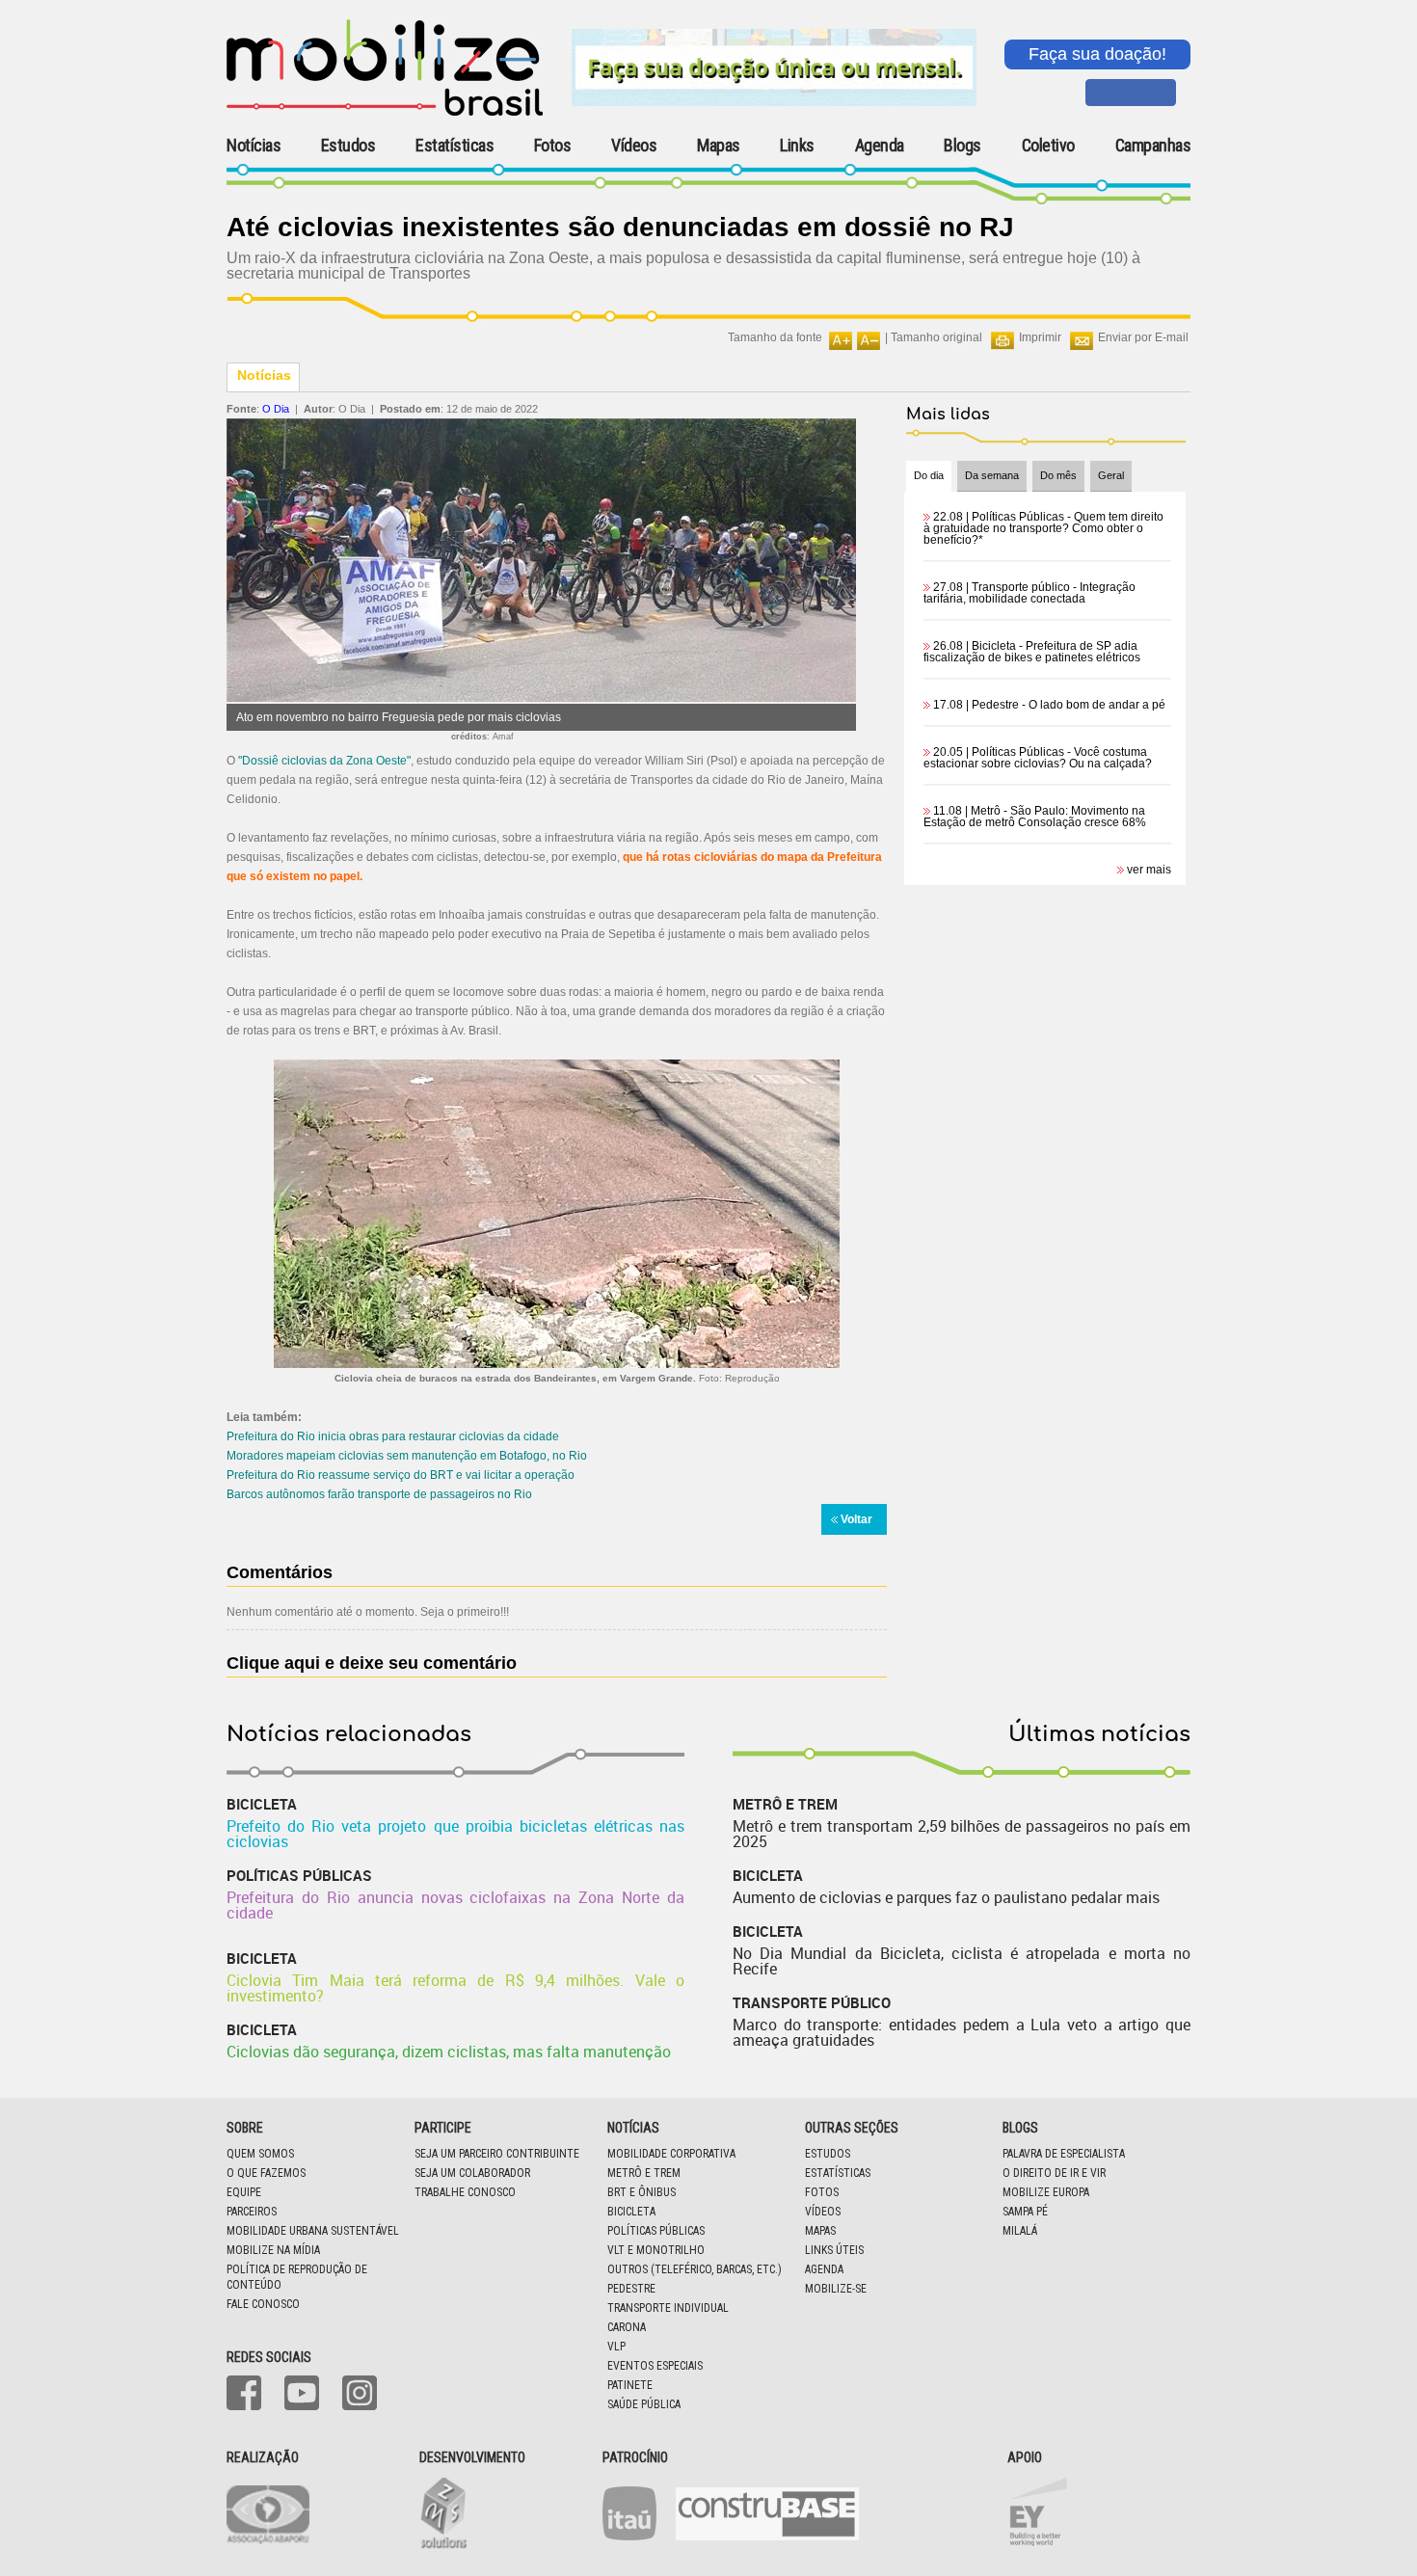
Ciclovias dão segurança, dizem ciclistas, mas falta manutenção (449, 2052)
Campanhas (1153, 146)
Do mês (1058, 475)
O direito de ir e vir (1054, 2173)
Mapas (719, 146)
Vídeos (634, 146)
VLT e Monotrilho (656, 2250)
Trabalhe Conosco (465, 2192)
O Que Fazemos (266, 2173)
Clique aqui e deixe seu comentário (372, 1663)
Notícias (254, 146)
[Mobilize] (385, 112)
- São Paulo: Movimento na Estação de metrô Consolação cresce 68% (1035, 817)
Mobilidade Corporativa (671, 2154)
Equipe (244, 2192)
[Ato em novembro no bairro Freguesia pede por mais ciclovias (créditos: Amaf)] (541, 698)
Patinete (630, 2385)
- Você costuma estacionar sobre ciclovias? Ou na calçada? (1038, 758)
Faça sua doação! (1097, 54)
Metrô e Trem (644, 2173)
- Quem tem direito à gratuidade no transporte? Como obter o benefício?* (1043, 528)
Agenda (880, 146)
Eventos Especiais (655, 2366)
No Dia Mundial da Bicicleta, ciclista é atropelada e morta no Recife (962, 1961)
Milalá (1020, 2231)
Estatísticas (455, 146)
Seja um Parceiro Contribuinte (497, 2154)
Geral (1111, 475)
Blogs (962, 146)
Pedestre (631, 2289)
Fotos (553, 146)
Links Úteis (834, 2250)
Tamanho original (936, 337)
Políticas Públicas (656, 2231)
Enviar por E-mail (1143, 337)
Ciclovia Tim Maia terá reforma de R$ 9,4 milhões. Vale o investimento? (455, 1988)
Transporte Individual (668, 2308)
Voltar (856, 1519)
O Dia (276, 409)
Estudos (348, 146)
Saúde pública (644, 2404)
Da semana (992, 475)
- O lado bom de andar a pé (1049, 705)
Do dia (929, 475)
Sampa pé (1025, 2212)
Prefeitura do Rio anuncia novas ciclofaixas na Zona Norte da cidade (455, 1905)
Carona (627, 2327)
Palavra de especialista (1064, 2154)
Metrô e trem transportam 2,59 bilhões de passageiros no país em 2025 (962, 1834)
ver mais (1149, 870)
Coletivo (1048, 146)
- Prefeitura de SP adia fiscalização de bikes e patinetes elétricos (1032, 652)
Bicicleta (631, 2212)
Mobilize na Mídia (273, 2250)
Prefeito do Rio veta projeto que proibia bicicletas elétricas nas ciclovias (455, 1834)
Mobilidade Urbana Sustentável (313, 2231)
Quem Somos (260, 2154)
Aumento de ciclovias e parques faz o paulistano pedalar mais (946, 1897)
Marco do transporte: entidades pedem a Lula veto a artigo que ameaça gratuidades (962, 2032)
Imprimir (1040, 337)
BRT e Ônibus (642, 2192)
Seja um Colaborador (472, 2173)
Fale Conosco (263, 2304)
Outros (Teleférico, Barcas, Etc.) (695, 2269)
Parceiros (252, 2212)
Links (797, 146)
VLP (616, 2347)
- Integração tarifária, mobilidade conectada (1029, 593)
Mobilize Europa (1046, 2192)
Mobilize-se (836, 2289)
